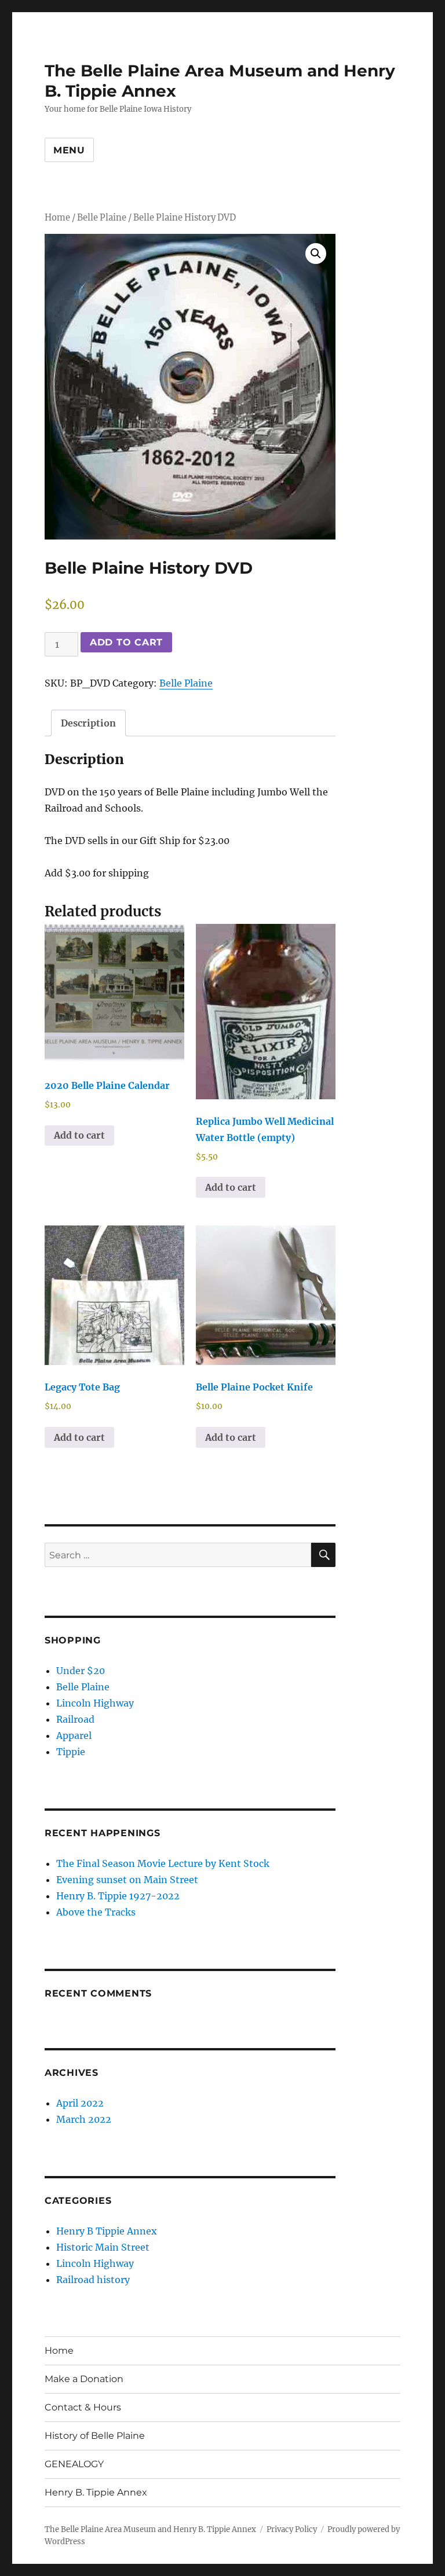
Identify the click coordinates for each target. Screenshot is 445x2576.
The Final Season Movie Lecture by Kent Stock (163, 1863)
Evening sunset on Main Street (127, 1880)
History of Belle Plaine (95, 2436)
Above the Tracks (96, 1912)
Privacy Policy (292, 2529)
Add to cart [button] (79, 1135)
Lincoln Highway (95, 1703)
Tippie (71, 1752)
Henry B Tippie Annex (107, 2231)
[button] (316, 254)
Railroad (75, 1719)
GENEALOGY (74, 2464)
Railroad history (93, 2280)
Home (57, 218)
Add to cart (126, 642)
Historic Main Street (103, 2247)
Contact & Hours (83, 2407)
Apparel (74, 1735)
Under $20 (81, 1671)
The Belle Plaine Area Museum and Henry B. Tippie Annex (150, 2529)
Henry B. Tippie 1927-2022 (118, 1896)
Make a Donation (84, 2379)
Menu (69, 150)
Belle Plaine (102, 218)
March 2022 (84, 2119)
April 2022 (80, 2103)
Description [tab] (88, 723)
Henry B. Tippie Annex (96, 2492)
